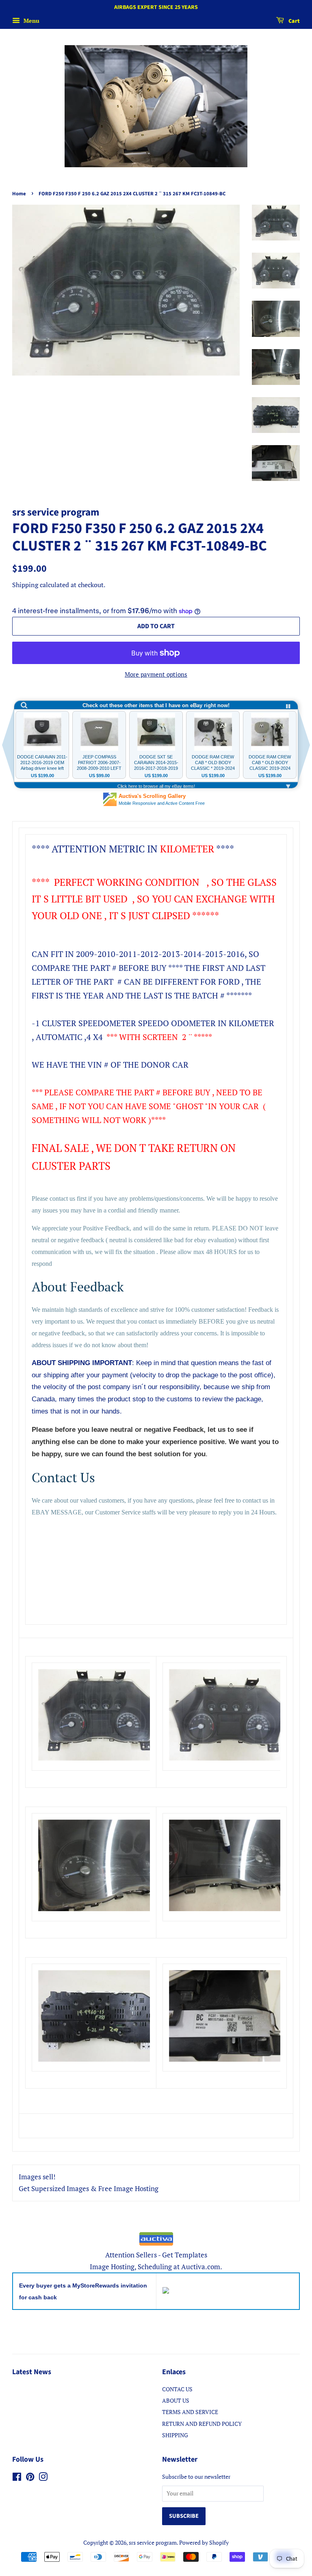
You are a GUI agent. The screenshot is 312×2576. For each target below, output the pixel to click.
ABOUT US (176, 2400)
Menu (31, 21)
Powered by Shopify (204, 2542)
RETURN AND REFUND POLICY (202, 2424)
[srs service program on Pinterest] (30, 2478)
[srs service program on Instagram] (43, 2478)
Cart (294, 21)
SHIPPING (175, 2435)
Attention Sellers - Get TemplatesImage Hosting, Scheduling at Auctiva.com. (156, 2261)
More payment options (156, 674)
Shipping (25, 585)
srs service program (153, 2542)
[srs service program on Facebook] (17, 2478)
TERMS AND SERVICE (190, 2412)
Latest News (32, 2372)
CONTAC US (177, 2389)
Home (19, 194)
